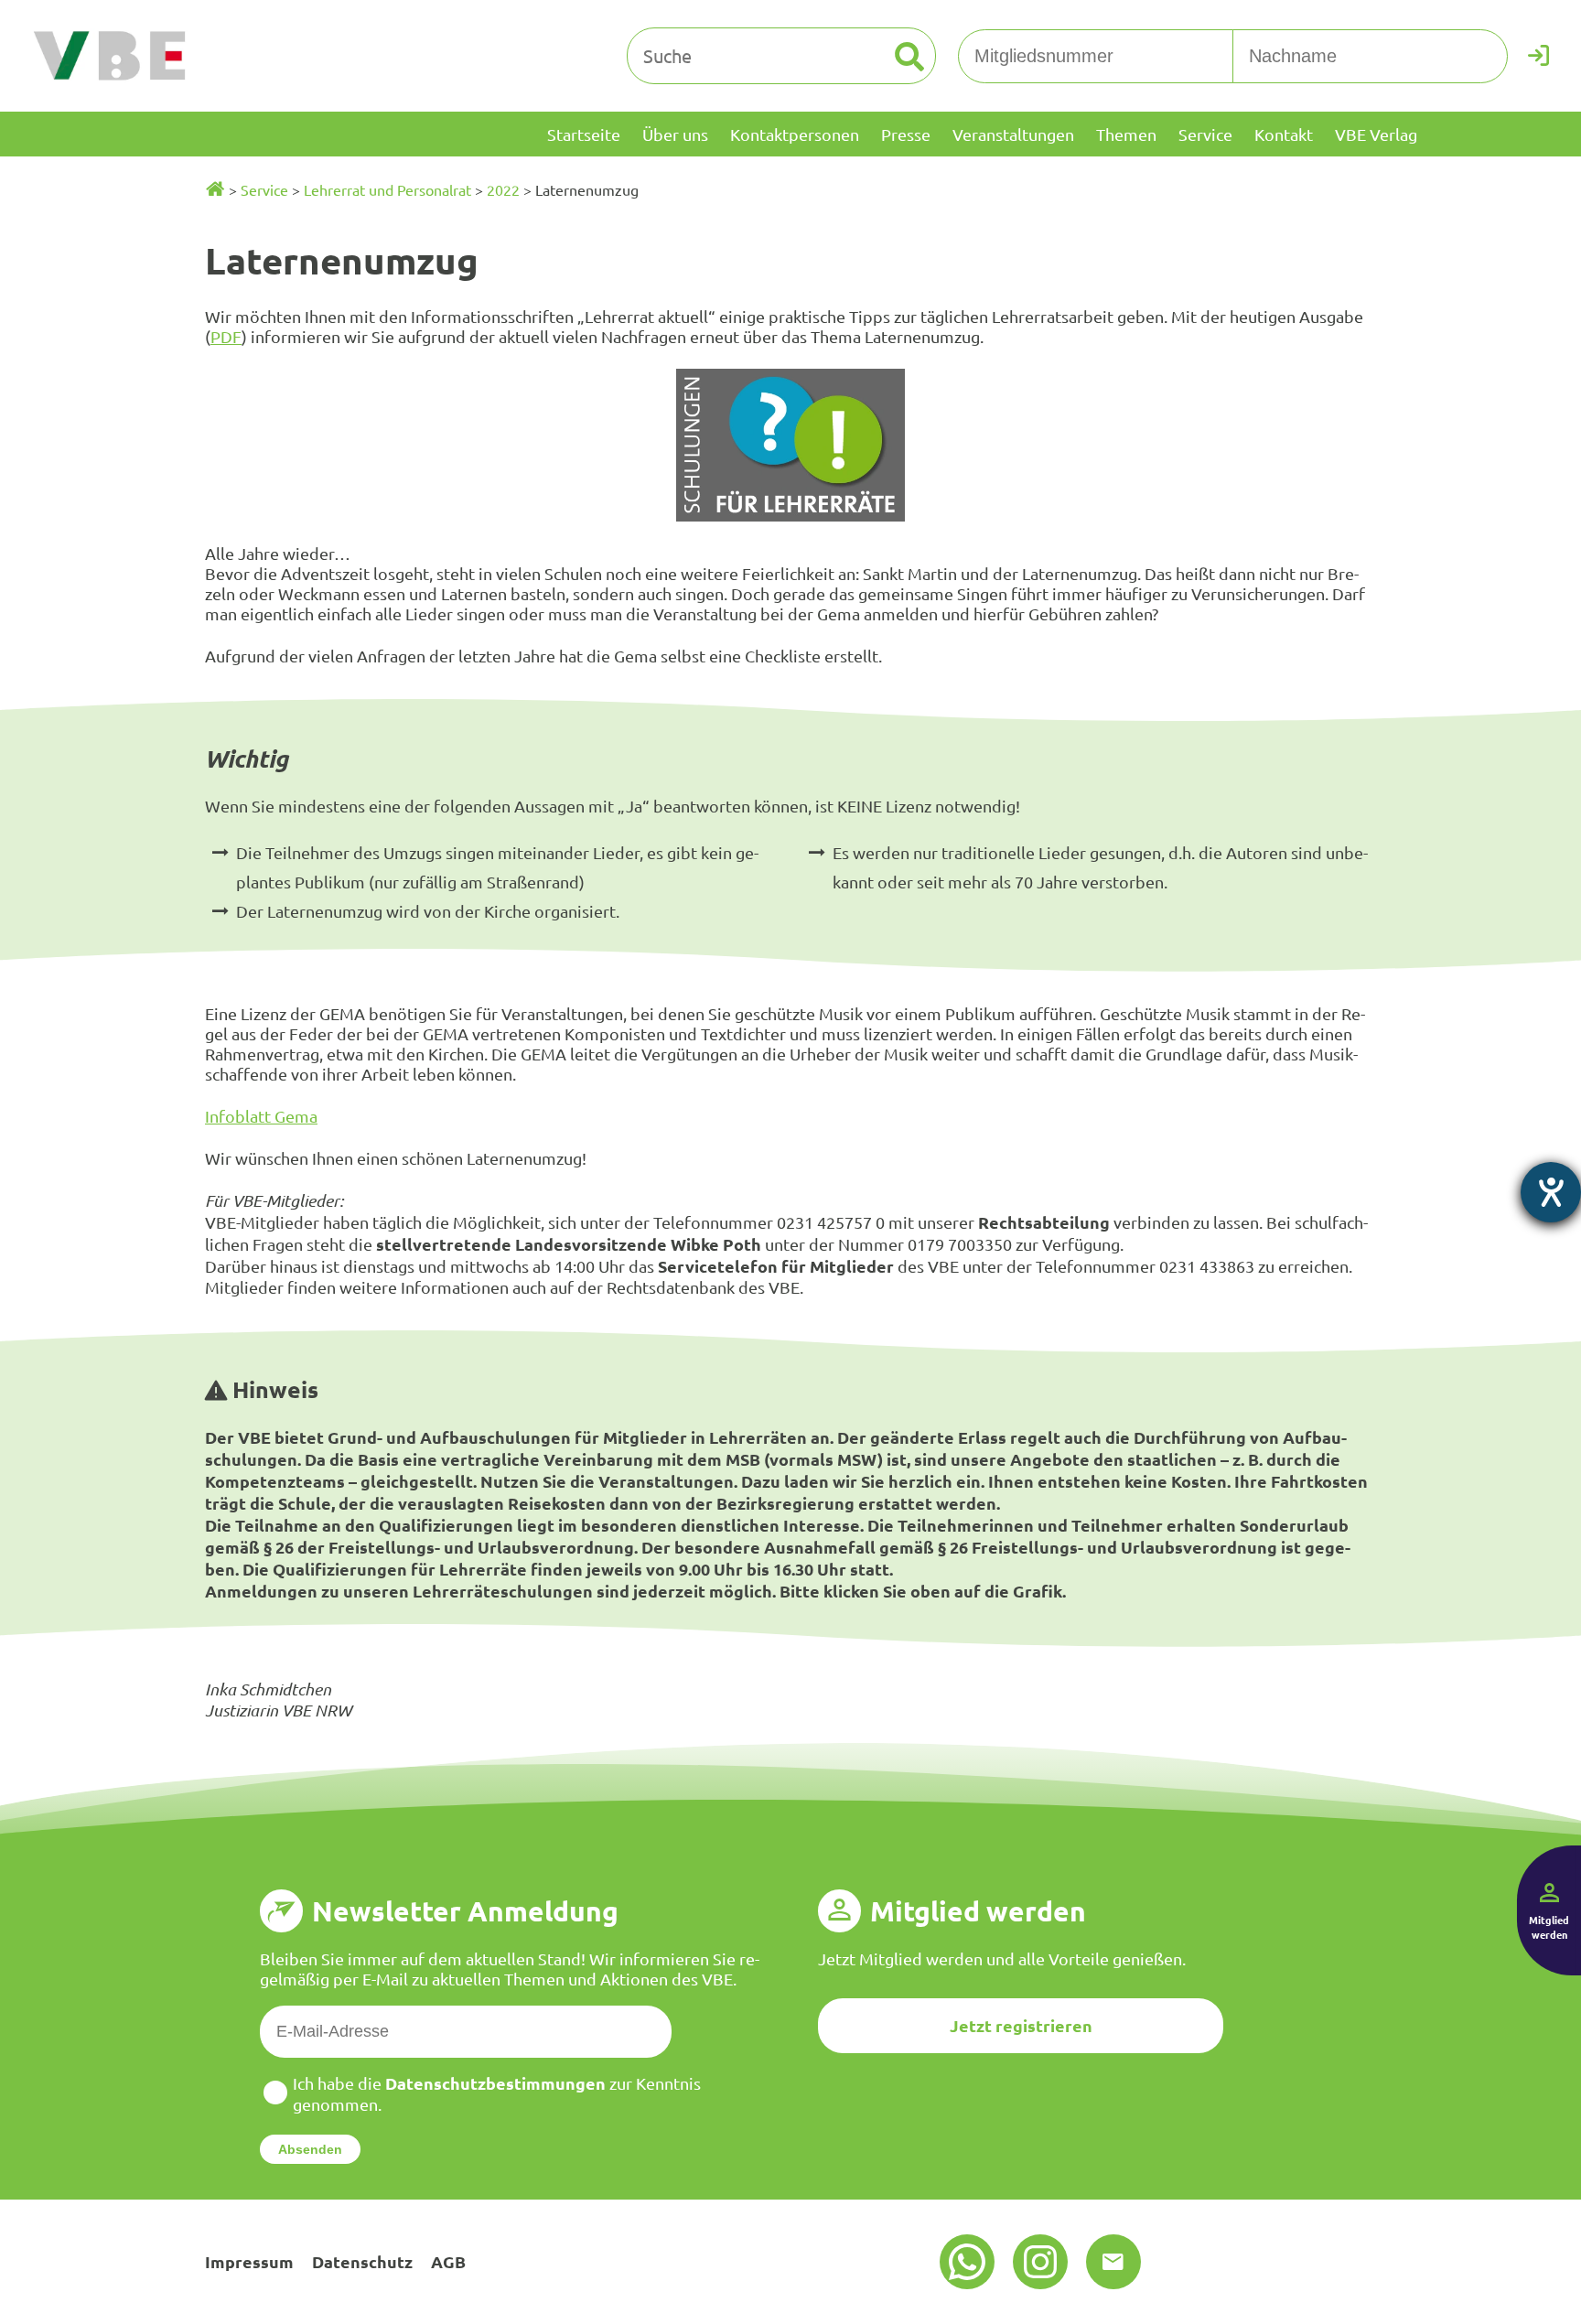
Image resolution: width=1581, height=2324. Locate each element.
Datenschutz (362, 2261)
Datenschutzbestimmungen (495, 2083)
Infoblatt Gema (261, 1116)
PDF (226, 336)
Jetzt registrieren (1021, 2025)
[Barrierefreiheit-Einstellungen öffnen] (1551, 1192)
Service (264, 189)
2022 (503, 189)
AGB (448, 2261)
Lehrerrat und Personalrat (387, 189)
